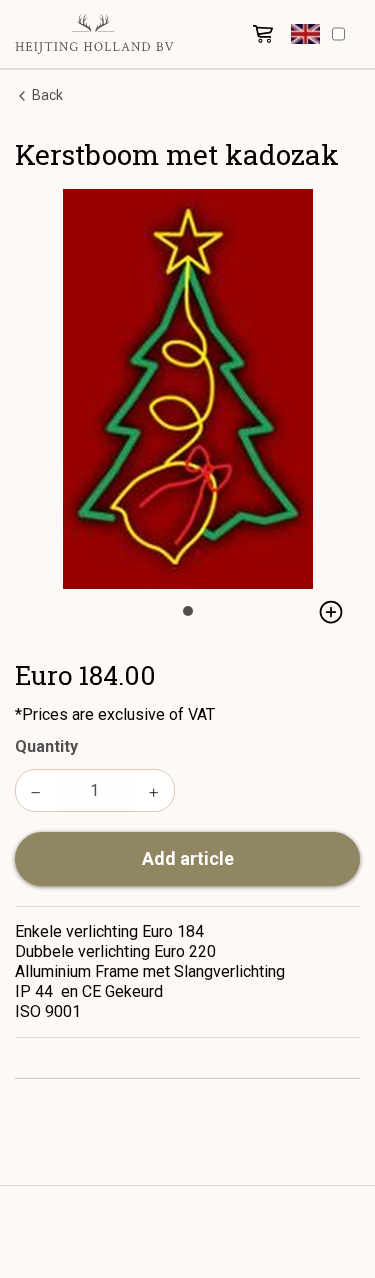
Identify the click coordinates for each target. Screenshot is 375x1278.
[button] (305, 34)
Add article (188, 858)
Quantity (46, 746)
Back (46, 95)
